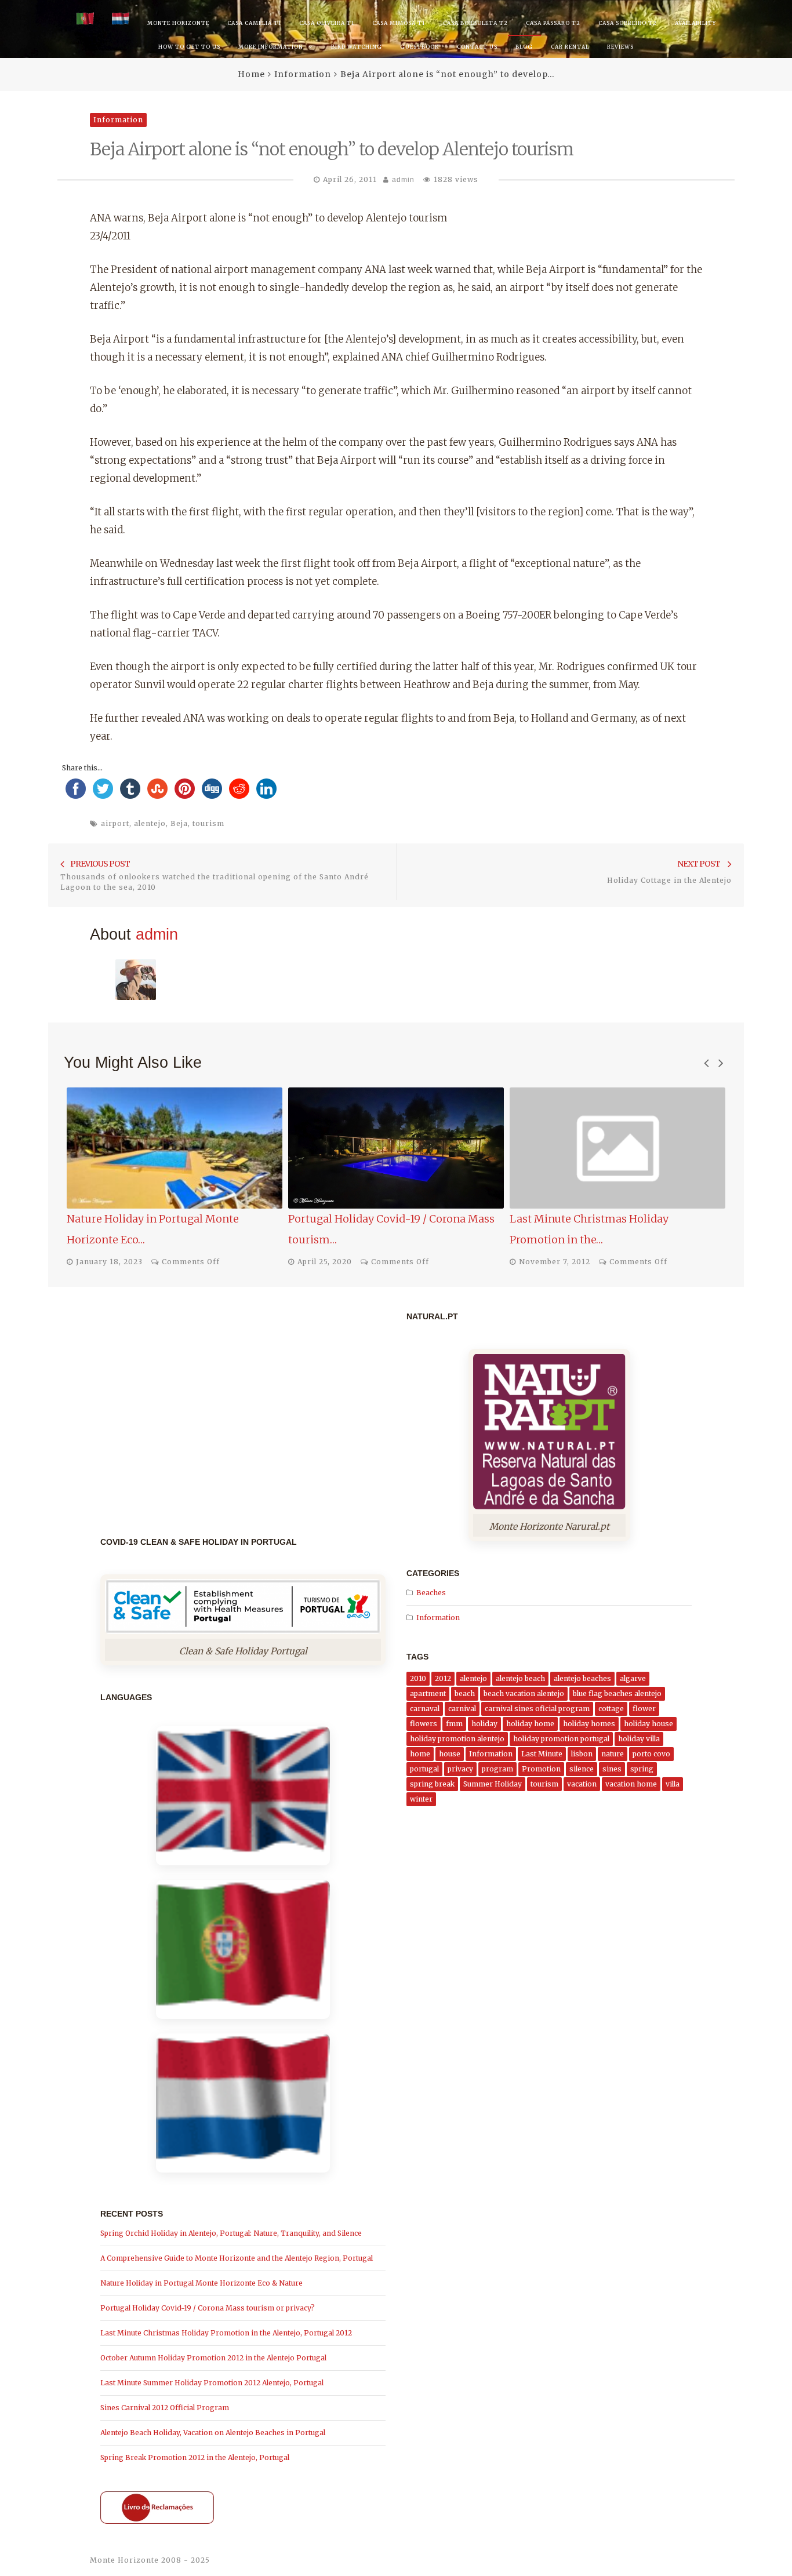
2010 (418, 1678)
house (450, 1754)
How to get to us (189, 47)
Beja (179, 823)
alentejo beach (520, 1678)
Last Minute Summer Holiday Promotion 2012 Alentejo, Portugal (212, 2383)
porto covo (651, 1754)
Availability (695, 23)
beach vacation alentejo (524, 1693)
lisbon (582, 1754)
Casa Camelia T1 (254, 23)
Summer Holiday (493, 1784)
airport (115, 823)
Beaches (431, 1593)
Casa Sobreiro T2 (628, 23)
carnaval (425, 1709)
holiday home (530, 1724)
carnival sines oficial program (537, 1709)
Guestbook (419, 47)
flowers (424, 1724)
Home (251, 74)
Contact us (477, 47)
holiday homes (589, 1724)
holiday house (649, 1724)
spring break (432, 1784)
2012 (443, 1678)
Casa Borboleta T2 (475, 23)
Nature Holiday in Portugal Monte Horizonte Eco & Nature (201, 2283)
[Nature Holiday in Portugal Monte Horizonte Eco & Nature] (175, 1148)
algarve (633, 1678)
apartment (428, 1693)
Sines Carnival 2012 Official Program (165, 2408)
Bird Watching (357, 47)
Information (303, 74)
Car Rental (570, 47)
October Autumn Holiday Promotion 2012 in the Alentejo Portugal (213, 2358)
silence (582, 1769)
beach (465, 1693)
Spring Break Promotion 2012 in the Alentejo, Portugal (195, 2457)
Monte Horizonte (178, 23)
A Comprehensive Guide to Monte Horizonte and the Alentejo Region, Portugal (237, 2258)
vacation (582, 1784)
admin (403, 180)
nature (613, 1754)
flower (644, 1709)
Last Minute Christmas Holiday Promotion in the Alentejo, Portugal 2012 (226, 2333)
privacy (460, 1769)
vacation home (631, 1784)
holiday (484, 1724)
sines (612, 1769)
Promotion (541, 1769)
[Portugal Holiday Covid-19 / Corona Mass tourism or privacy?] (396, 1148)
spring (642, 1769)
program (497, 1769)
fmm (454, 1724)
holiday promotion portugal (561, 1739)
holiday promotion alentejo (457, 1739)
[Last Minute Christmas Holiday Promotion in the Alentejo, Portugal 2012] (617, 1148)
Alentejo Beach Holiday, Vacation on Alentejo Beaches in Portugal (213, 2433)
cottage (611, 1709)
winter (421, 1799)
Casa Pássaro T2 (553, 23)
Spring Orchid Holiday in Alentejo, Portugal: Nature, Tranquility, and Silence (231, 2233)
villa (673, 1784)
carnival (462, 1709)
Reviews (620, 47)
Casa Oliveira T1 (327, 23)
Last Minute (542, 1754)
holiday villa (639, 1739)
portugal (424, 1769)
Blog (524, 47)
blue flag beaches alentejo (617, 1693)
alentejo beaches (582, 1678)
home (420, 1754)
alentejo (150, 823)
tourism (208, 823)
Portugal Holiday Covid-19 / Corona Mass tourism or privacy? (208, 2308)
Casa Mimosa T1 (399, 23)
